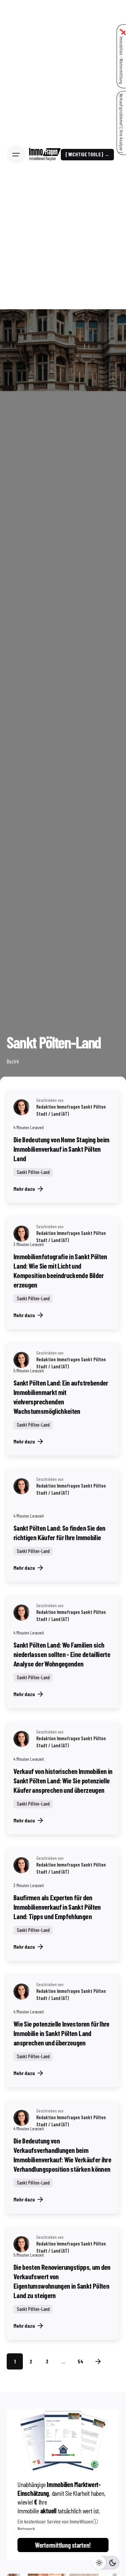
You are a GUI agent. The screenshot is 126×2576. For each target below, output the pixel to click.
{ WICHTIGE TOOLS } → (87, 154)
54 (80, 2361)
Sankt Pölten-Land (33, 1172)
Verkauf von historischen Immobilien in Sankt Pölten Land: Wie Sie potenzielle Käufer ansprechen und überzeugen (63, 1780)
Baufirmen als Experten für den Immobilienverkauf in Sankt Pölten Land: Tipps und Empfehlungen (57, 1907)
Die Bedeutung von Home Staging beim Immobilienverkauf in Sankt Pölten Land (61, 1149)
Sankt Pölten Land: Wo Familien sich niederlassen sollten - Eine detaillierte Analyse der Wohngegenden (62, 1654)
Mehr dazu (24, 1189)
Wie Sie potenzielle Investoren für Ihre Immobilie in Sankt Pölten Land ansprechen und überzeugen (61, 2033)
